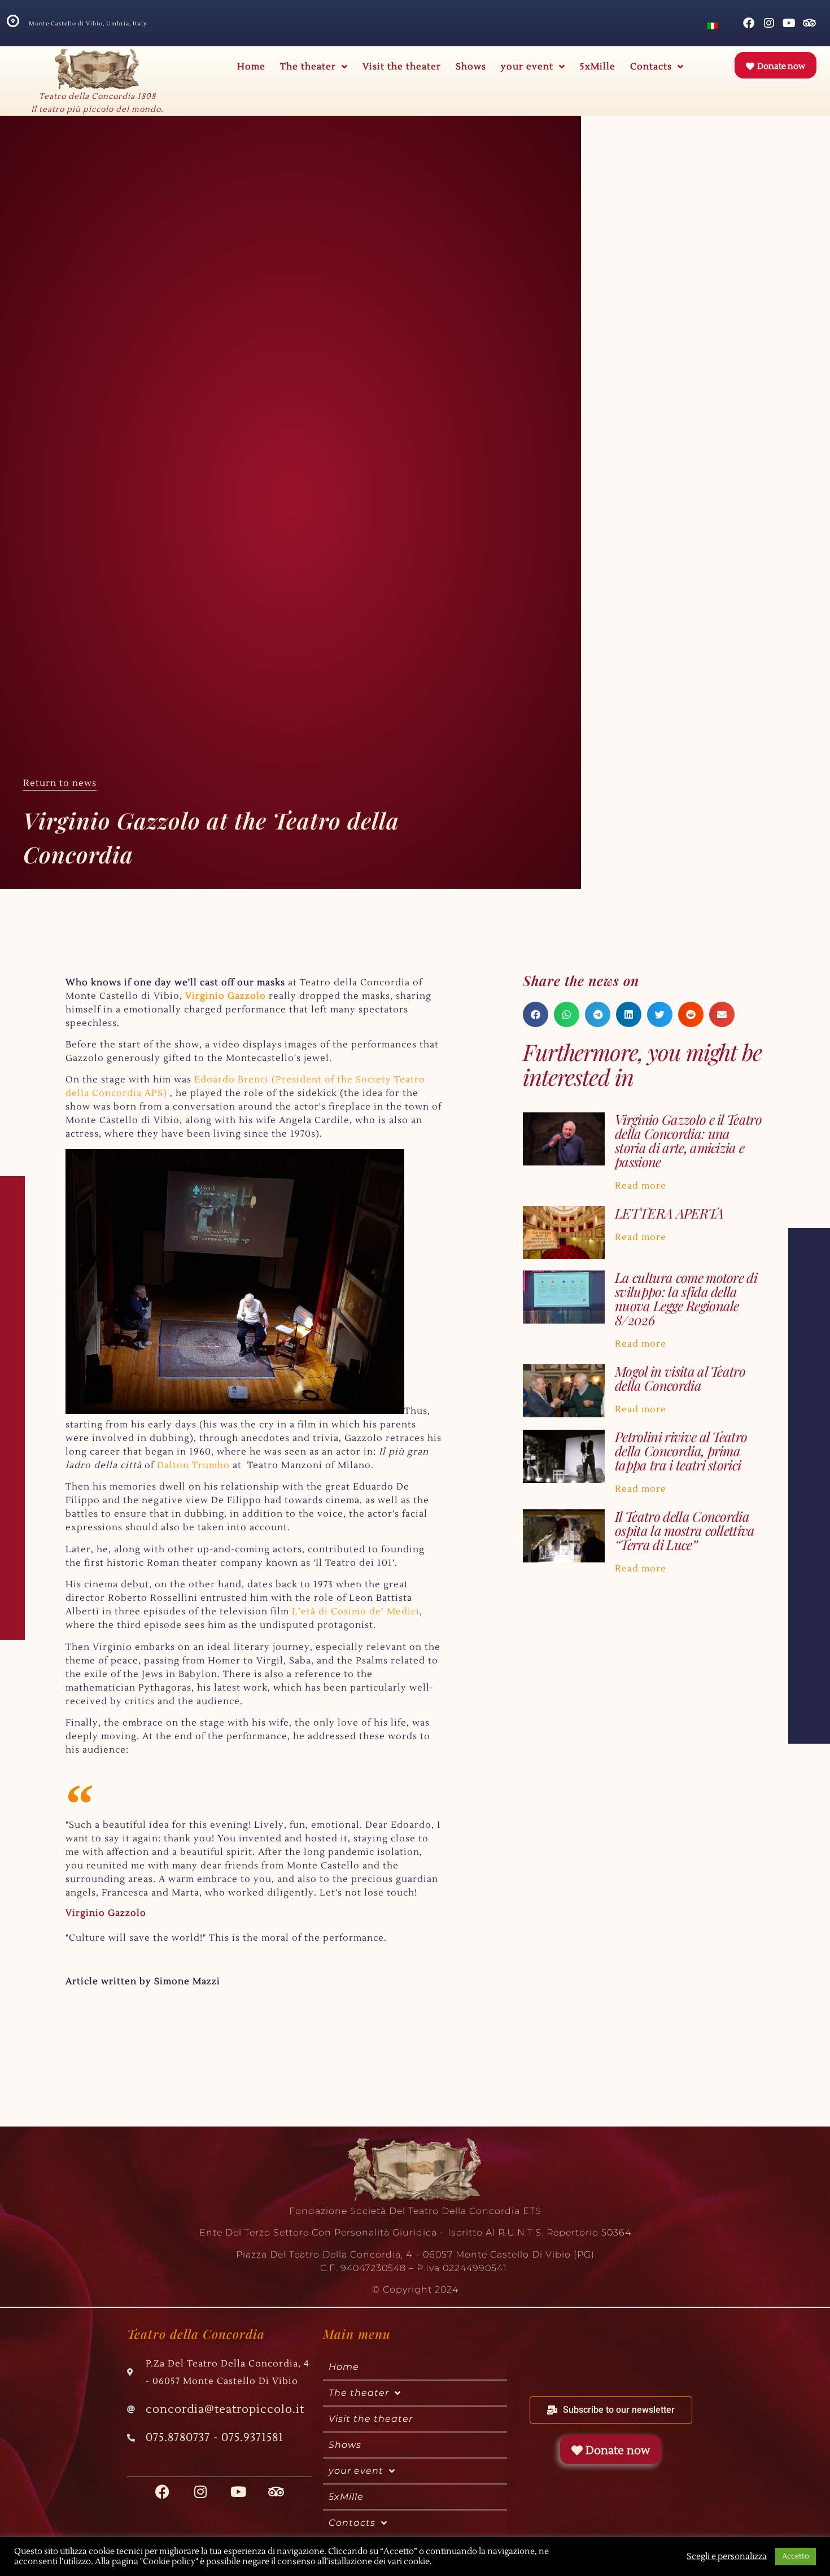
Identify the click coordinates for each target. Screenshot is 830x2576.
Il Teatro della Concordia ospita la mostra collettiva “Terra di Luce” (685, 1530)
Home (251, 67)
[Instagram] (769, 23)
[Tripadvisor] (810, 23)
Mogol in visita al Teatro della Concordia (680, 1378)
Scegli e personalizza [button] (727, 2557)
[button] (536, 1014)
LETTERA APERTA (669, 1213)
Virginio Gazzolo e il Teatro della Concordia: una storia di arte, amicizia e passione (688, 1140)
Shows (471, 67)
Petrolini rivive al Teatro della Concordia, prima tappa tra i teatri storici (681, 1451)
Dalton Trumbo (193, 1465)
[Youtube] (789, 23)
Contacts (651, 67)
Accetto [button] (796, 2556)
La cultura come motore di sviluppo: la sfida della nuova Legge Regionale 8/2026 (686, 1298)
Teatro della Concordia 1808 (97, 97)
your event (527, 67)
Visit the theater (402, 67)
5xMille (598, 67)
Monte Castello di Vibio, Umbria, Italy (88, 23)
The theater (308, 67)
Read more (641, 1186)
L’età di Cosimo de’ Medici (356, 1612)
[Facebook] (749, 23)
